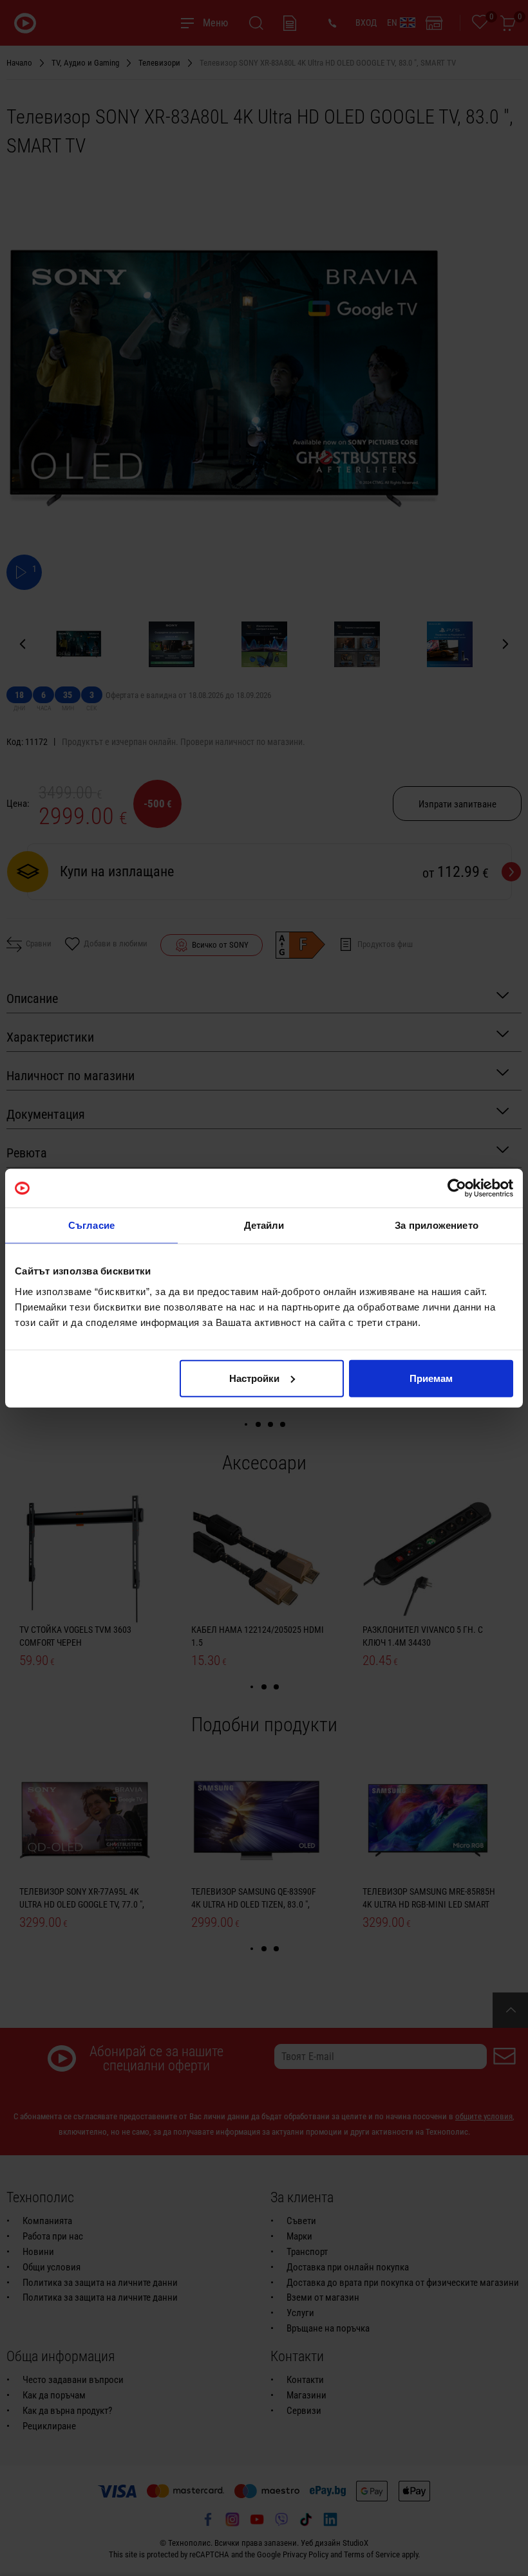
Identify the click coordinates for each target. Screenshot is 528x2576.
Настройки (254, 1378)
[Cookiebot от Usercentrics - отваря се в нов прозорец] (457, 1188)
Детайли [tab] (264, 1225)
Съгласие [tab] (91, 1225)
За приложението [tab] (437, 1225)
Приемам (431, 1378)
